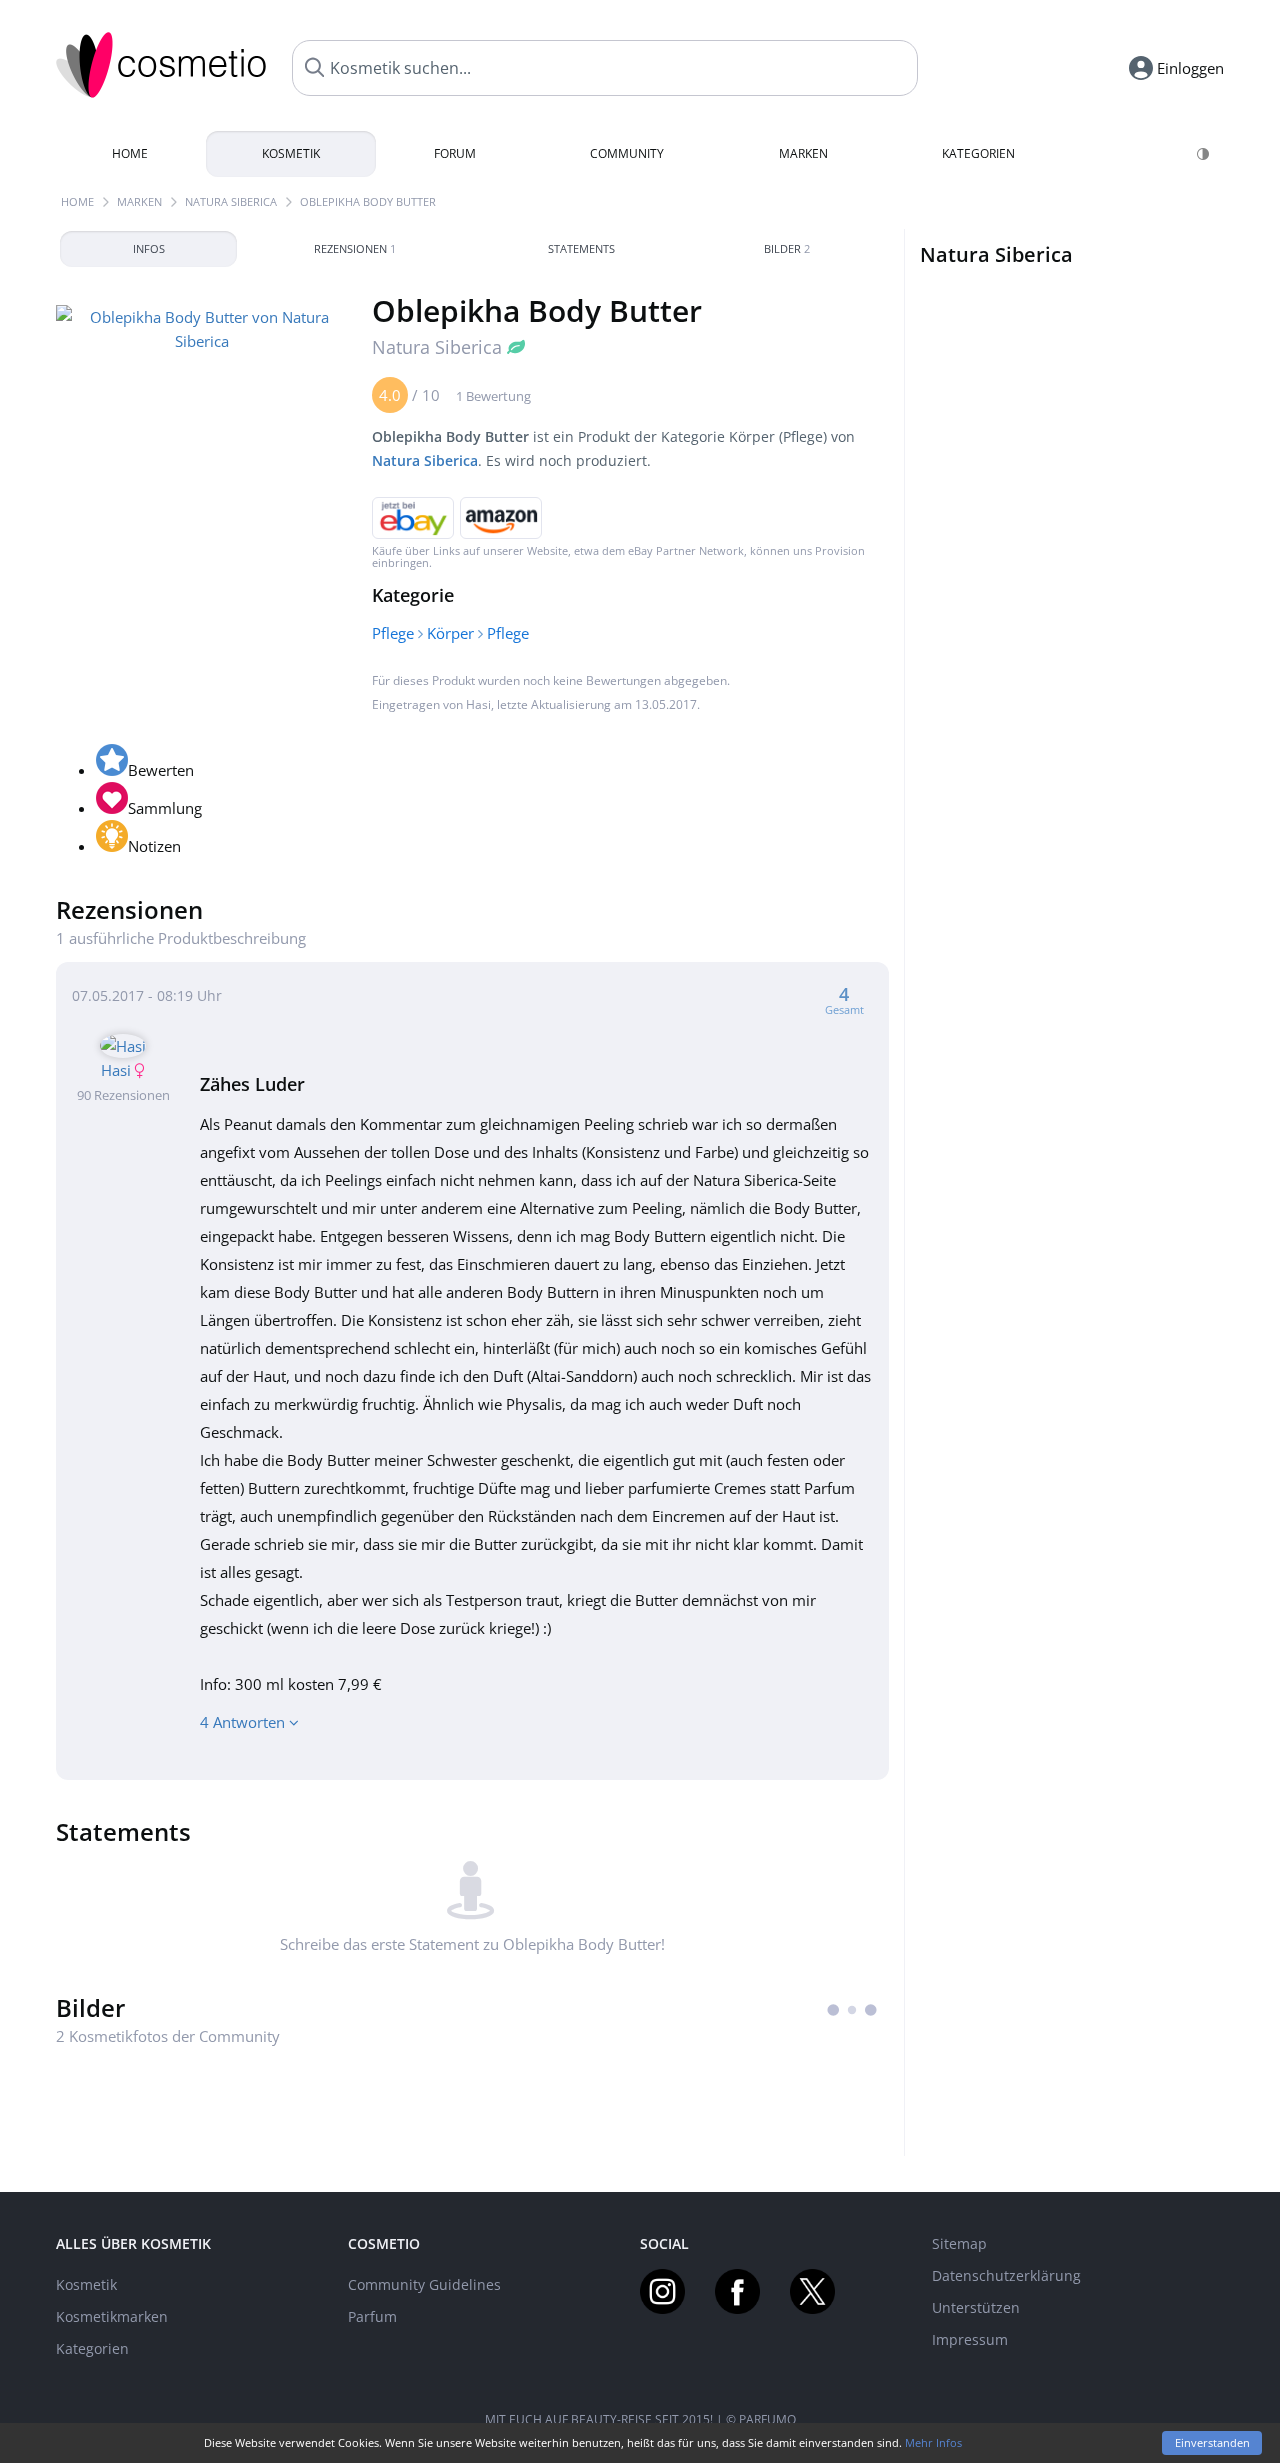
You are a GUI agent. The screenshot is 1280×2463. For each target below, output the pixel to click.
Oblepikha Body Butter (368, 201)
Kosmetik (291, 153)
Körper (450, 633)
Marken (803, 153)
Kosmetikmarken (112, 2316)
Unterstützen (976, 2307)
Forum (455, 153)
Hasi (478, 704)
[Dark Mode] (1204, 154)
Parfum (372, 2316)
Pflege (393, 633)
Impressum (970, 2339)
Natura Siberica (231, 201)
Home (130, 153)
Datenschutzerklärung (1006, 2275)
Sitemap (959, 2243)
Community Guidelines (424, 2284)
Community (627, 153)
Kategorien (978, 153)
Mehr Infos (933, 2442)
